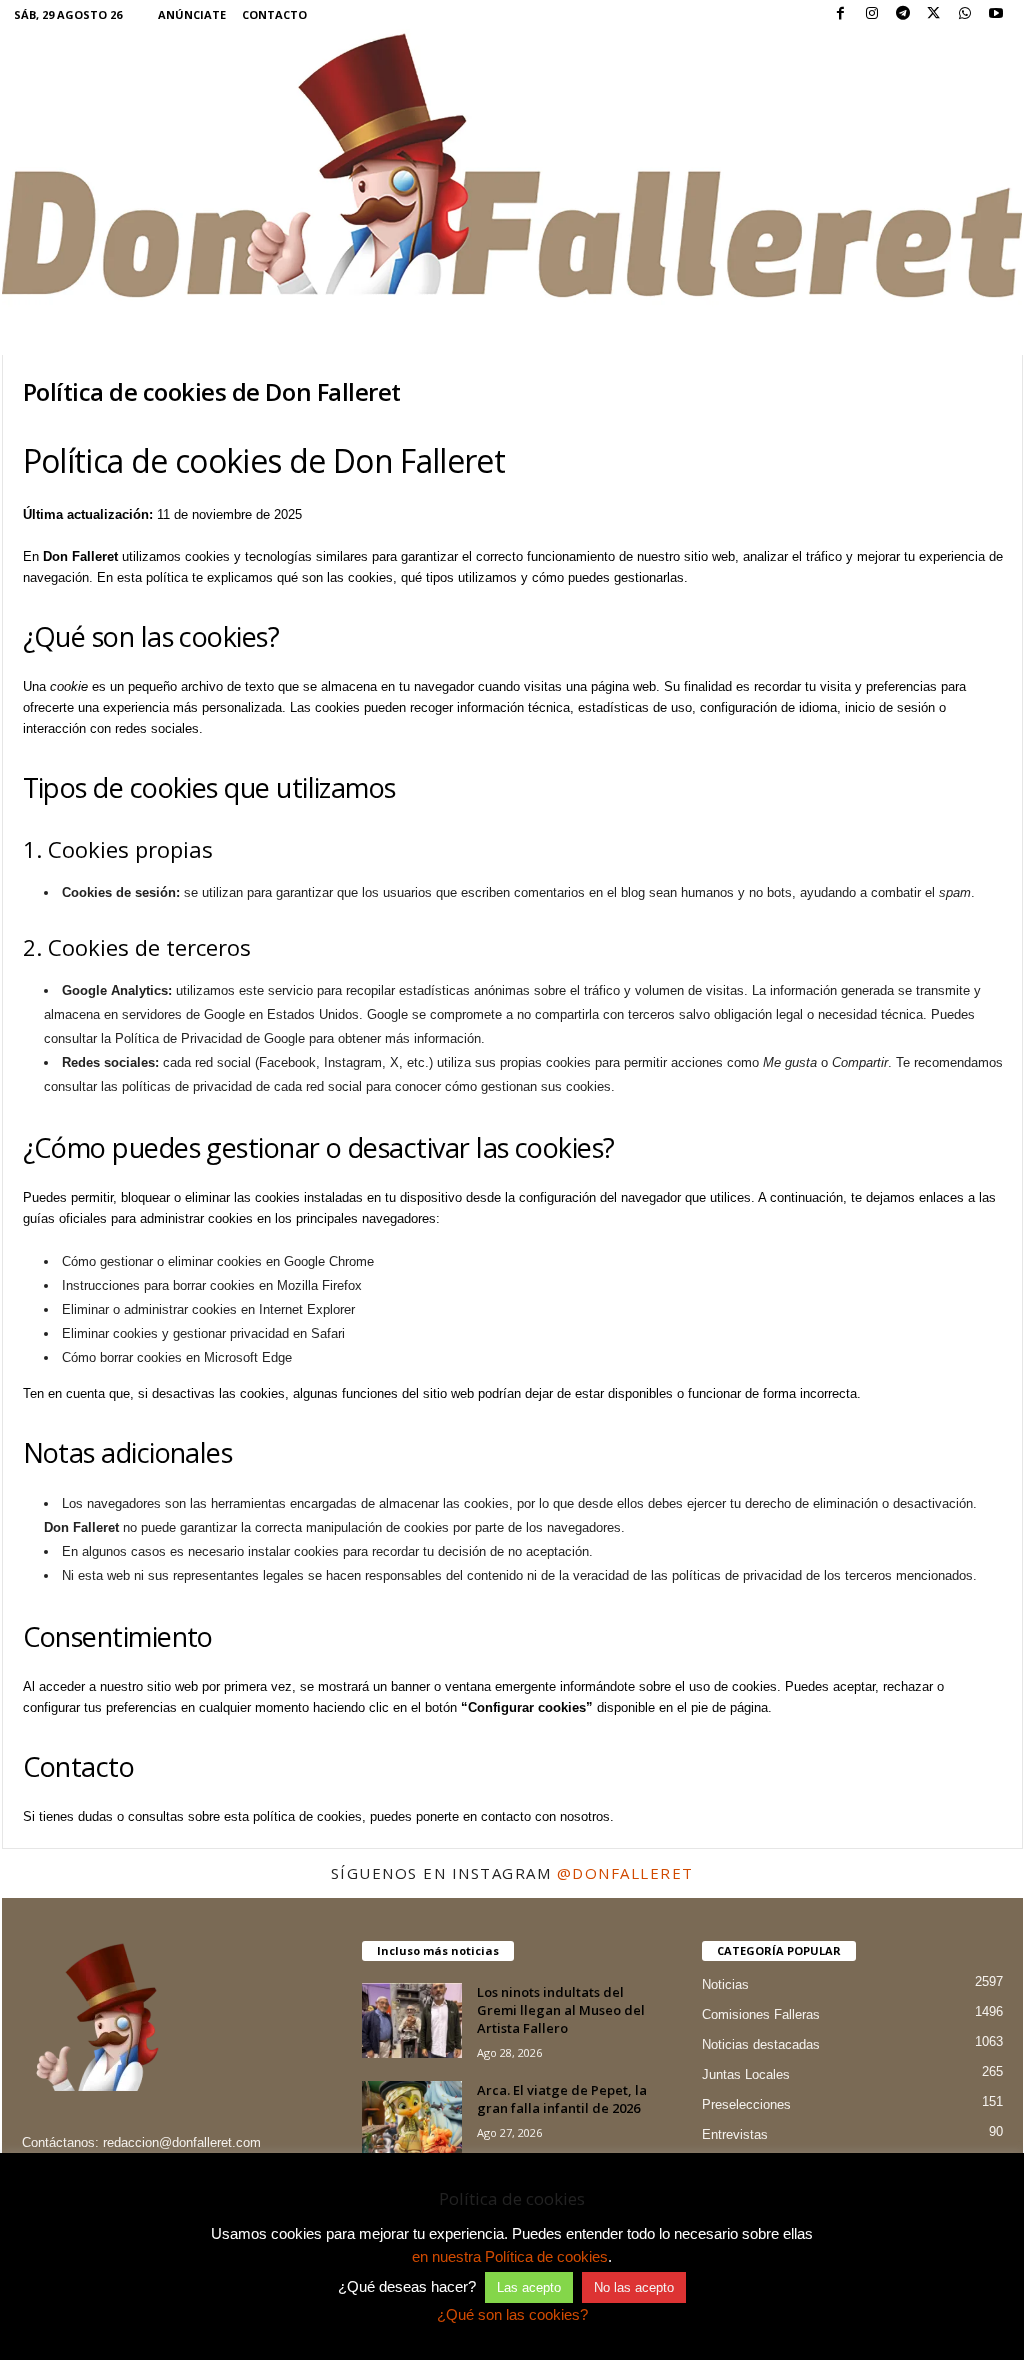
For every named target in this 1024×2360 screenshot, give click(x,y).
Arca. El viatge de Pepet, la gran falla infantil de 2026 (562, 2099)
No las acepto (634, 2287)
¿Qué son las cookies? (512, 2314)
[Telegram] (903, 14)
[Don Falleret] (512, 168)
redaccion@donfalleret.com (182, 2142)
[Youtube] (996, 14)
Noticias (725, 1984)
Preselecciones (746, 2104)
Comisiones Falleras (761, 2014)
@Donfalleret (625, 1873)
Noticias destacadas (761, 2044)
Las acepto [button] (529, 2287)
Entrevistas (735, 2134)
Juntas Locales (746, 2074)
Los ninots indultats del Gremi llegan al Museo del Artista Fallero (561, 2010)
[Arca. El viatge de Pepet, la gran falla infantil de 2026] (412, 2118)
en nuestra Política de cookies (510, 2256)
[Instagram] (872, 14)
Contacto (274, 14)
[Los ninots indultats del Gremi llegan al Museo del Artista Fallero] (412, 2020)
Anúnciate (192, 14)
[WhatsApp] (965, 14)
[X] (934, 14)
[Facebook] (841, 14)
